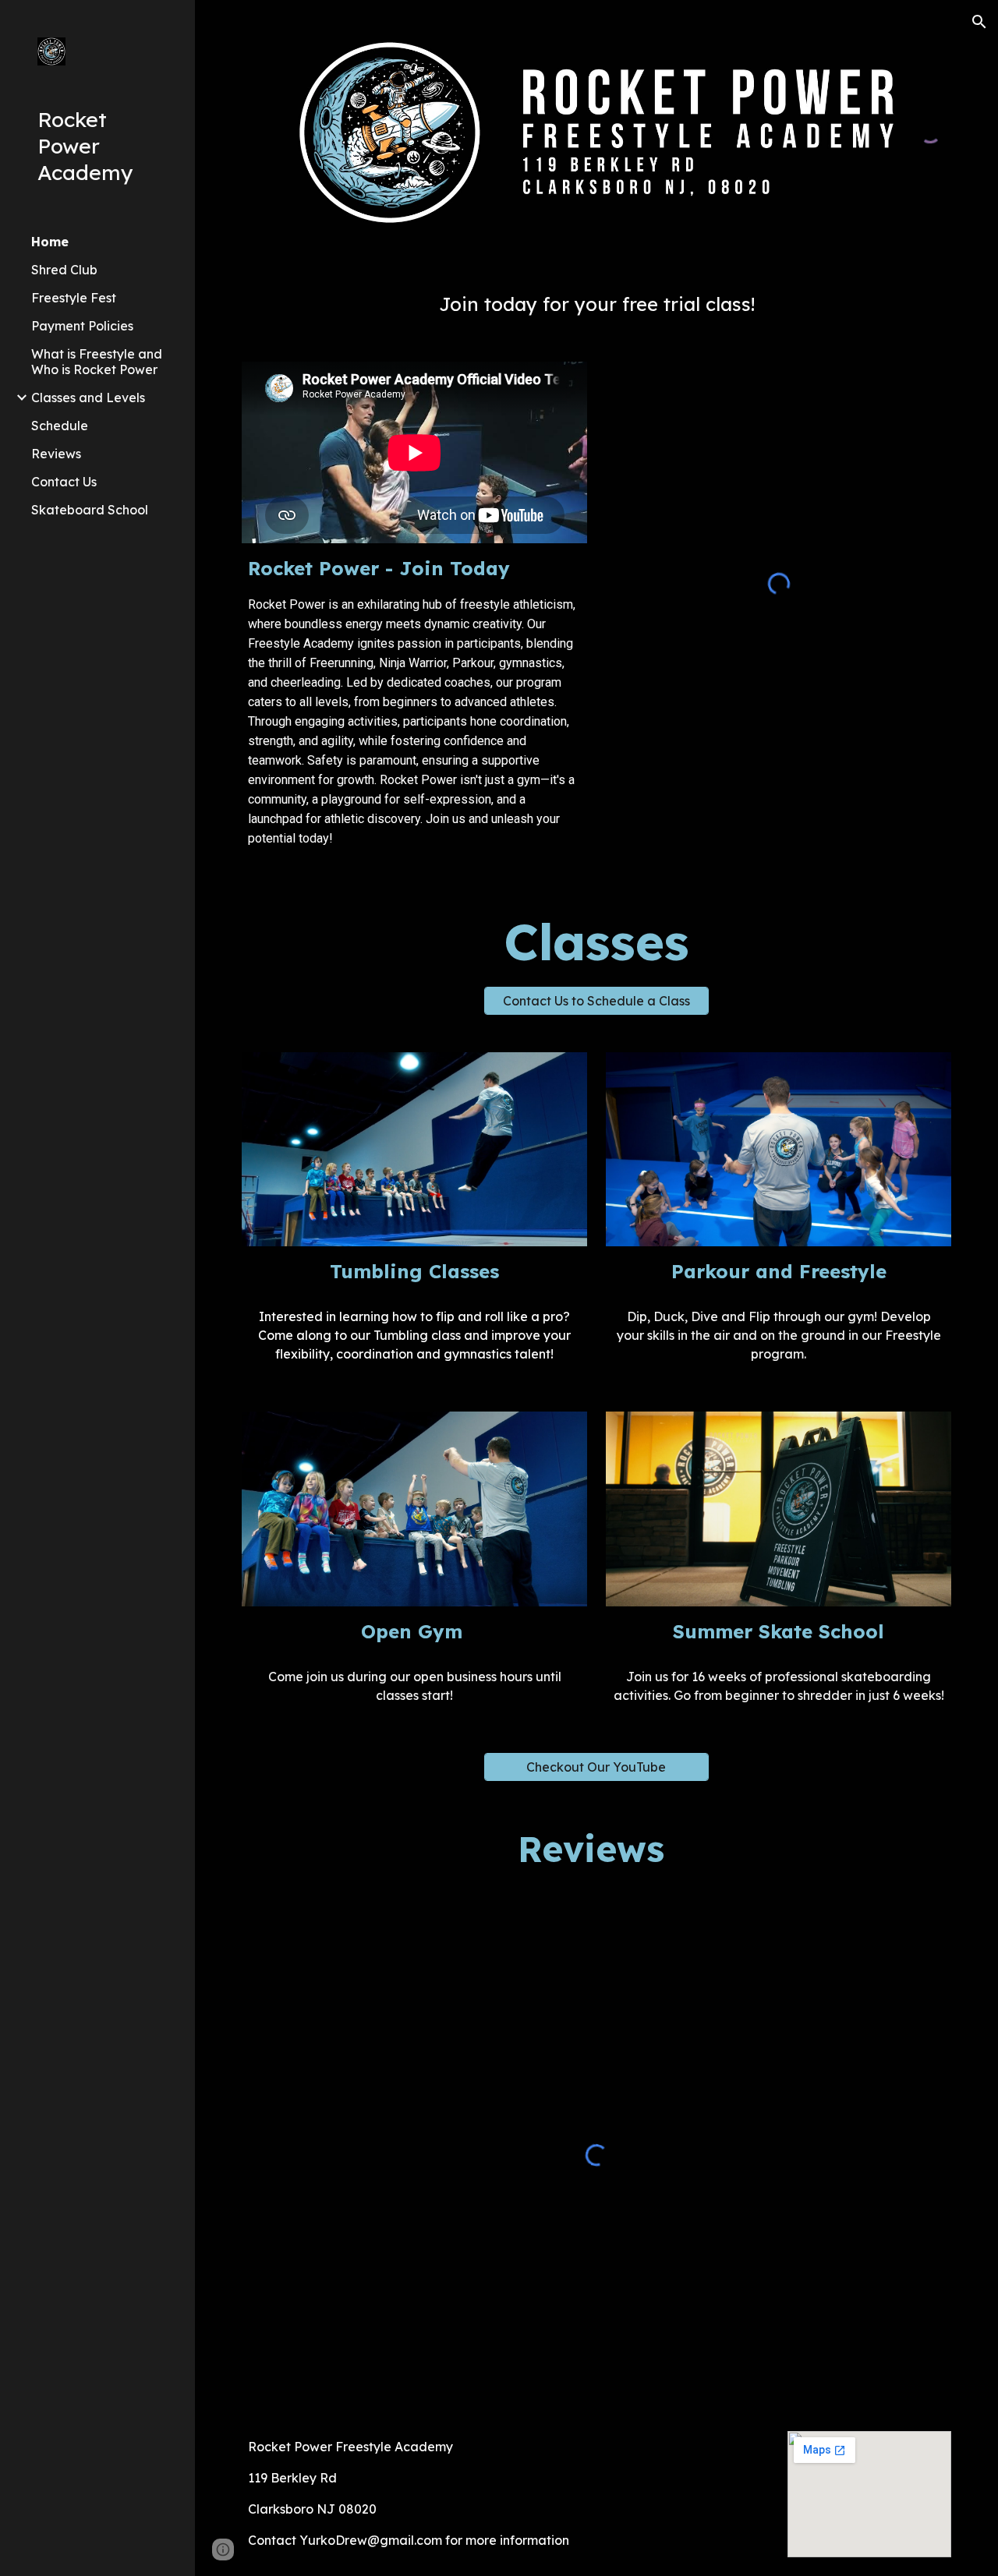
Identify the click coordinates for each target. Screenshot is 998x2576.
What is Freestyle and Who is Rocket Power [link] (97, 362)
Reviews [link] (56, 454)
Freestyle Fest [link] (74, 298)
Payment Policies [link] (82, 326)
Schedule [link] (60, 426)
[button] (979, 22)
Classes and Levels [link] (88, 398)
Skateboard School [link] (90, 510)
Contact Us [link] (64, 482)
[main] (597, 304)
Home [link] (50, 242)
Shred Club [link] (64, 270)
